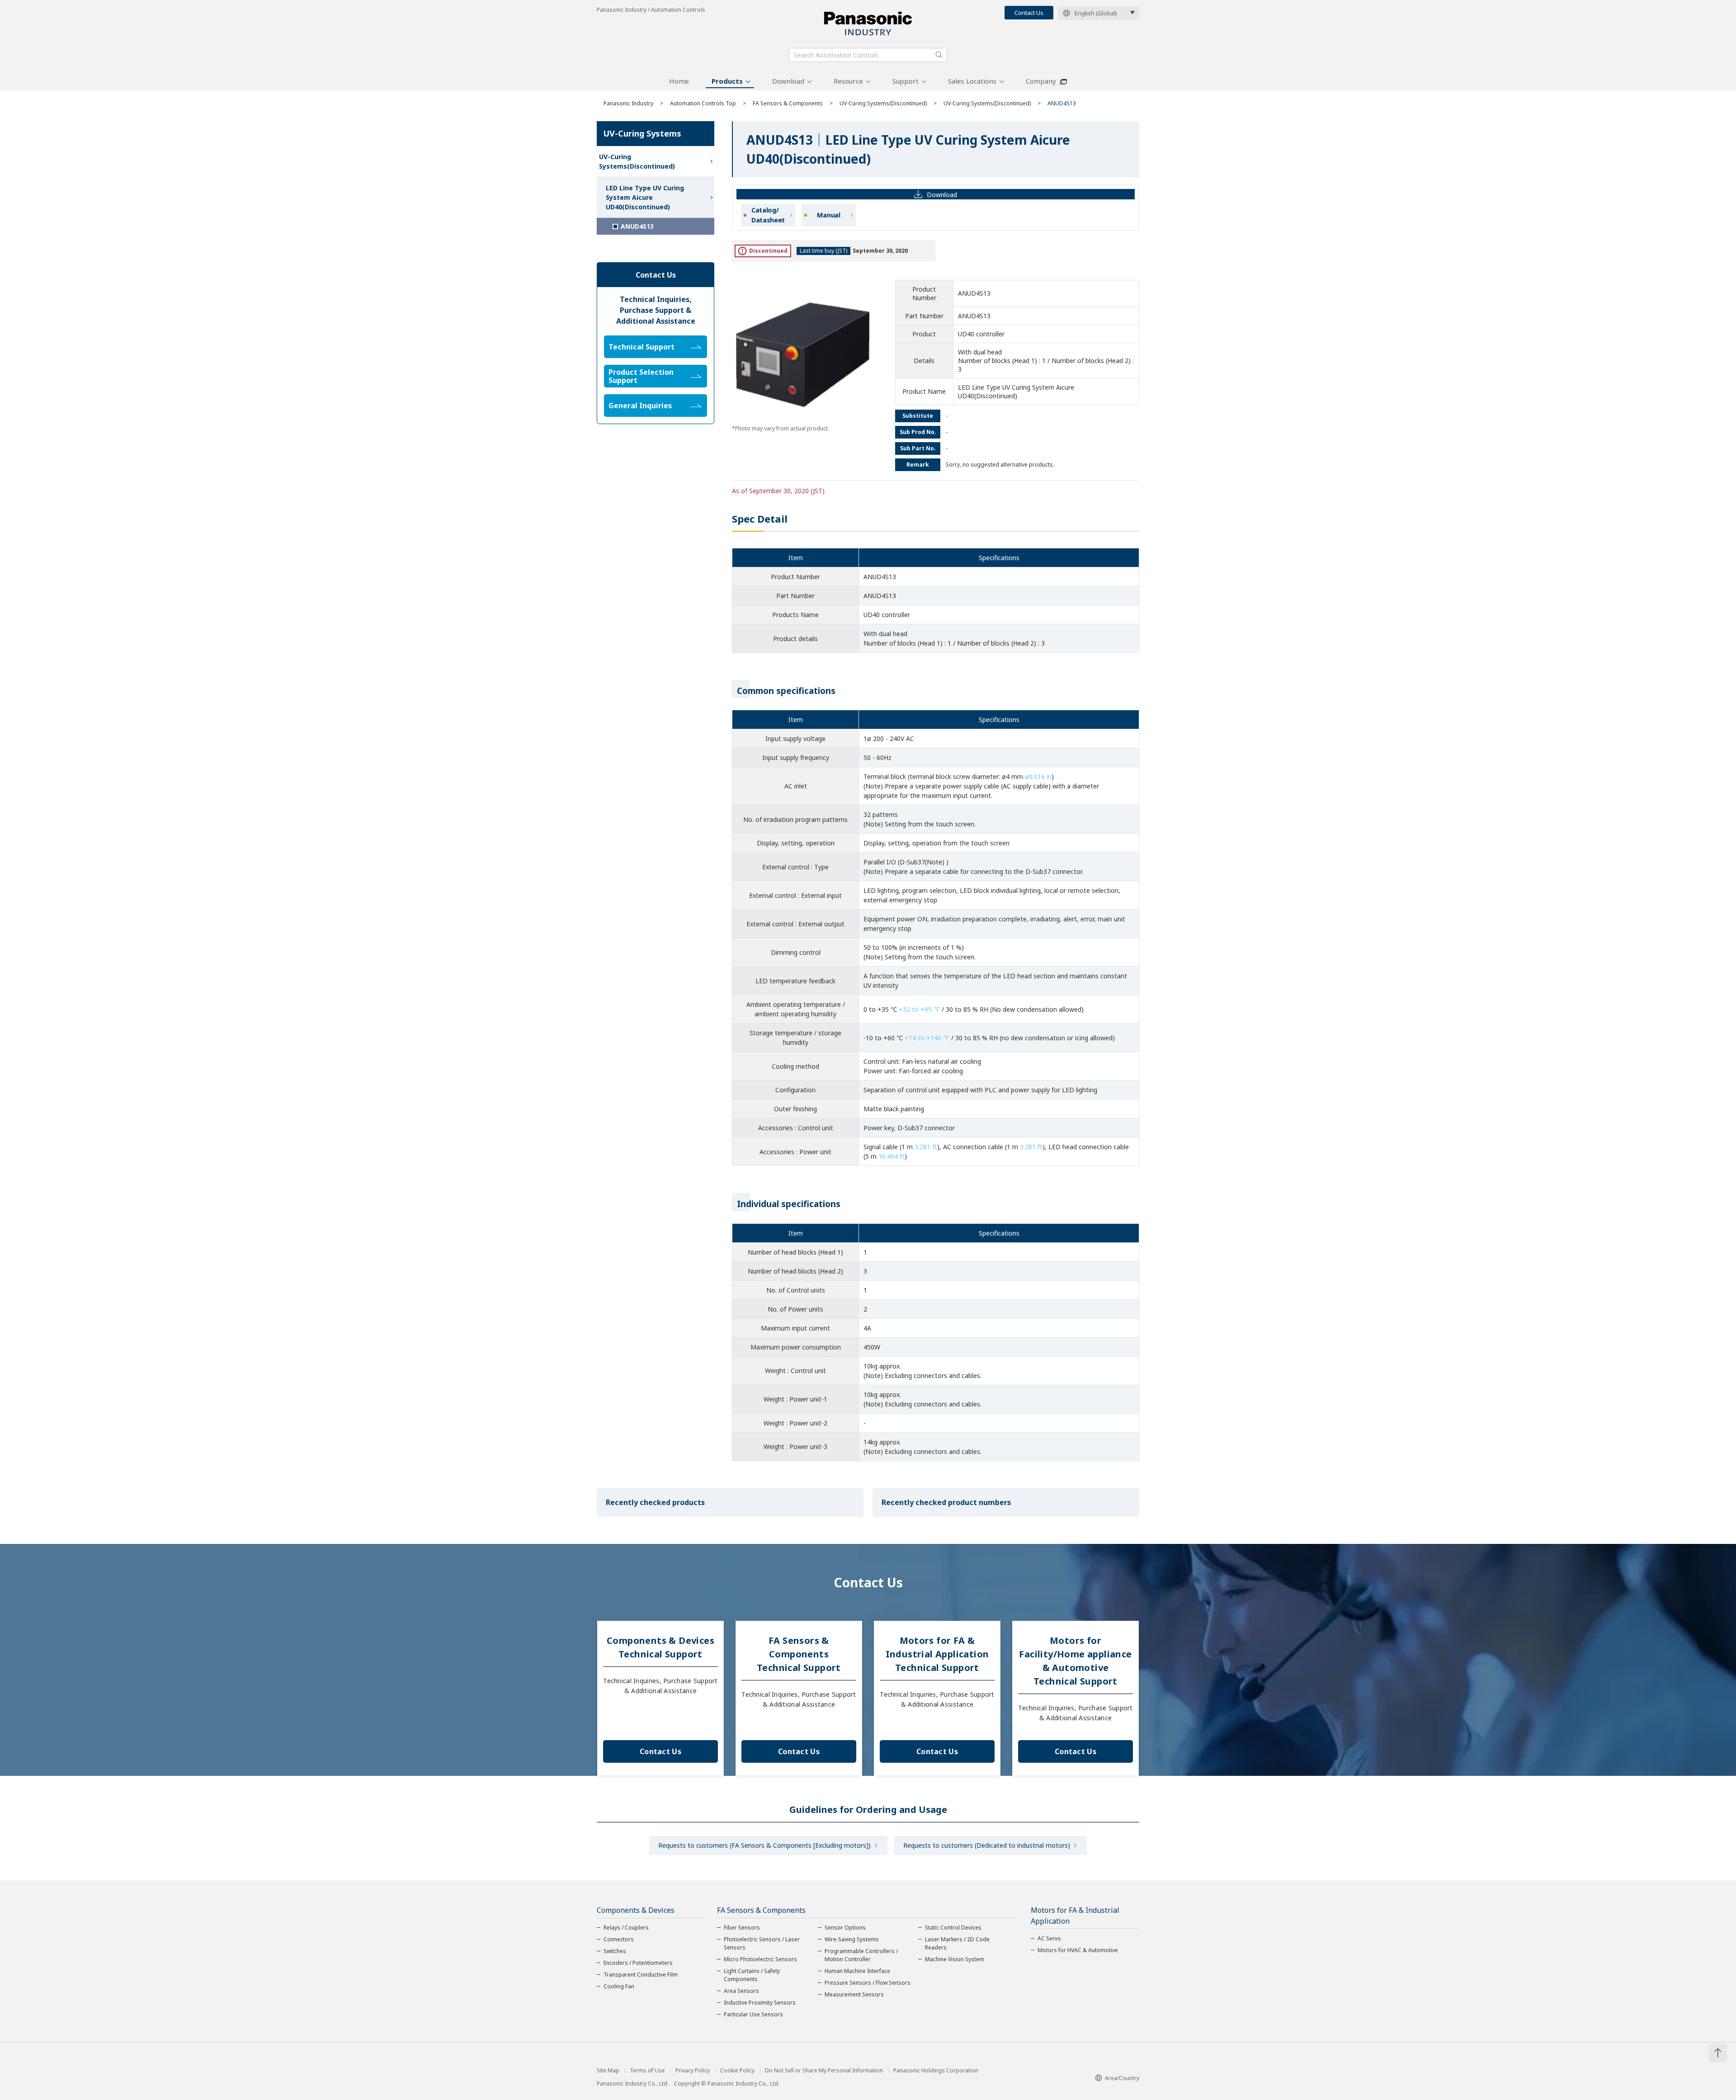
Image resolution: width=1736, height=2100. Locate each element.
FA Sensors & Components (788, 103)
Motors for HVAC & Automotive (1078, 1950)
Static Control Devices (953, 1928)
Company (1041, 81)
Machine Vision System (955, 1959)
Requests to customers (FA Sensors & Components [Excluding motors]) (764, 1845)
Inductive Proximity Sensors (760, 2003)
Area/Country (1122, 2078)
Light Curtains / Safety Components (752, 1975)
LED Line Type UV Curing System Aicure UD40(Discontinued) (645, 197)
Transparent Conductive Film (641, 1975)
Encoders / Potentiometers (638, 1963)
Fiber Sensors (742, 1928)
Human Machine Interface (857, 1971)
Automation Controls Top (703, 103)
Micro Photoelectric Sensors (760, 1959)
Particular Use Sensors (753, 2014)
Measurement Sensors (854, 1994)
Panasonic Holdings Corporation (936, 2071)
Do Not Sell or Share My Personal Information (824, 2071)
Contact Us (1029, 13)
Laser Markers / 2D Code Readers (957, 1943)
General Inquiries (640, 406)
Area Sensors (741, 1991)
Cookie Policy (737, 2071)
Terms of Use (647, 2071)
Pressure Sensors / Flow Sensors (868, 1983)
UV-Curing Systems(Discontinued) (883, 103)
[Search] (939, 55)
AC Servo (1049, 1938)
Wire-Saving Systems (852, 1939)
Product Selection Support (641, 376)
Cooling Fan (619, 1986)
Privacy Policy (693, 2071)
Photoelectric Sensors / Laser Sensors (762, 1943)
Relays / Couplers (626, 1928)
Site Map (608, 2071)
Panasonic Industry (628, 103)
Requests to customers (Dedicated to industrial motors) (987, 1845)
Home (679, 81)
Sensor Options (845, 1928)
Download (788, 81)
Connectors (619, 1939)
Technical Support (642, 347)
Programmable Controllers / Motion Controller (861, 1955)
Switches (615, 1951)
